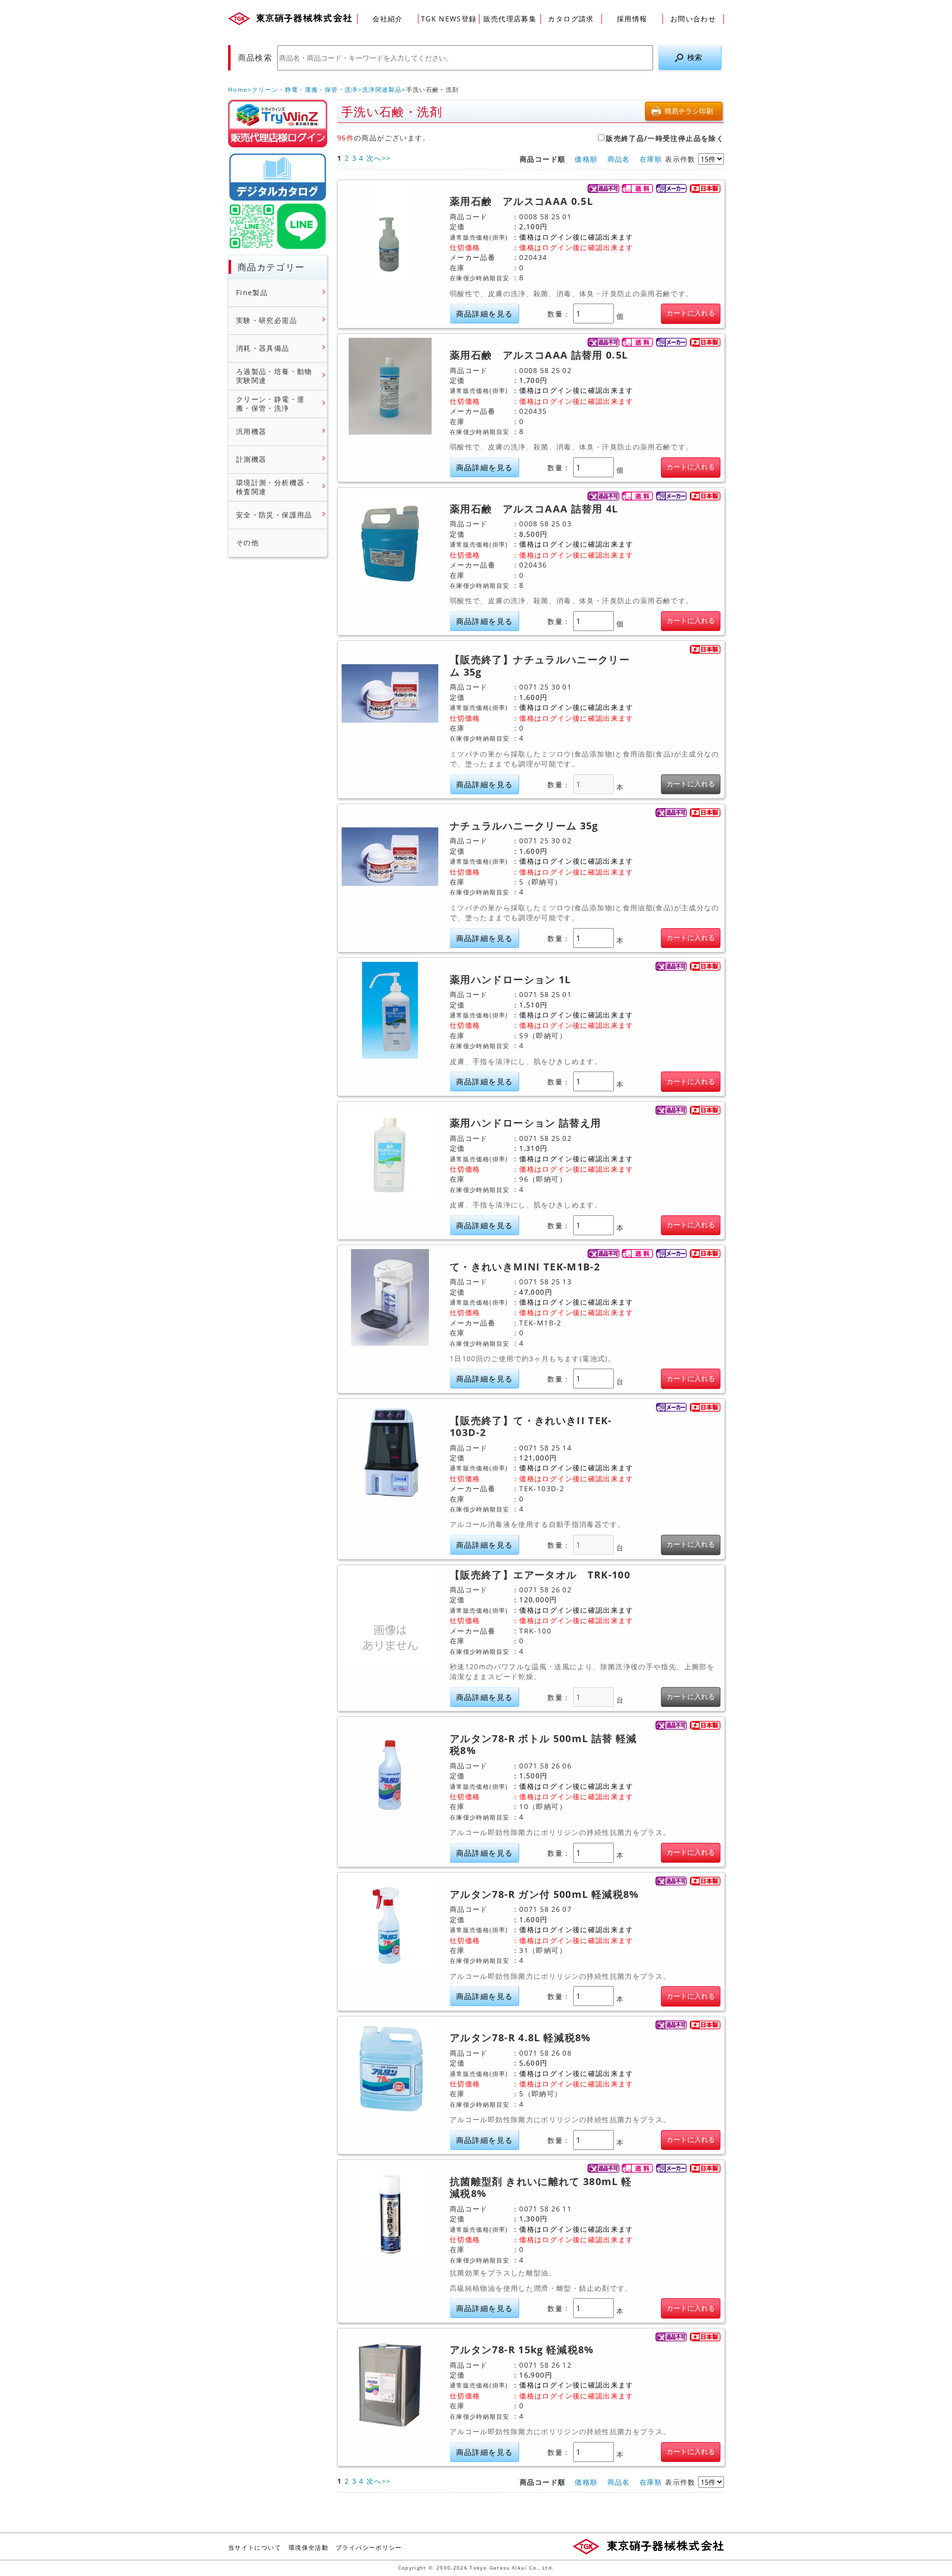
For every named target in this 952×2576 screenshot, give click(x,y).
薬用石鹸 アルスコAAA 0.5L (521, 201)
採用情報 (632, 19)
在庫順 (651, 159)
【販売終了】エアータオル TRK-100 (540, 1575)
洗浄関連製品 (382, 90)
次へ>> (379, 158)
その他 (247, 543)
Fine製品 (252, 293)
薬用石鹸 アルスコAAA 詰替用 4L (534, 509)
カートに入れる (691, 313)
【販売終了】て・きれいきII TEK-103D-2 (531, 1427)
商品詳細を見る (485, 314)
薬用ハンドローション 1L (510, 980)
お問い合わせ (693, 19)
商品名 (619, 159)
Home (238, 90)
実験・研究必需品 (267, 320)
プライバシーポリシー (369, 2547)
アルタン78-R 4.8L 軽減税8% (520, 2038)
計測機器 (251, 459)
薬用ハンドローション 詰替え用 (525, 1123)
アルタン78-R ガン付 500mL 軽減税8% (544, 1894)
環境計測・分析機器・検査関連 (274, 487)
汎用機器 (251, 432)
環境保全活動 (308, 2547)
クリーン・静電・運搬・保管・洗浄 (305, 90)
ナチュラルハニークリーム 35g (524, 826)
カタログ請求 (571, 19)
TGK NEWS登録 (449, 19)
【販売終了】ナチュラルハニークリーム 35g (540, 666)
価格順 (586, 159)
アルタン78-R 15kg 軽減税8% (522, 2350)
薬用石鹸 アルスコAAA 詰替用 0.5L (539, 355)
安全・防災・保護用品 (274, 515)
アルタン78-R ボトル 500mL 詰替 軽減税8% (543, 1745)
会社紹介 (387, 19)
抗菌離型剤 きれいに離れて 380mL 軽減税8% (541, 2188)
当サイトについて (255, 2547)
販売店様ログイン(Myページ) (278, 124)
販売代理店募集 (510, 19)
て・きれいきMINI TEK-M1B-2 (525, 1267)
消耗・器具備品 (263, 348)
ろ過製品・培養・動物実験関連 (274, 376)
